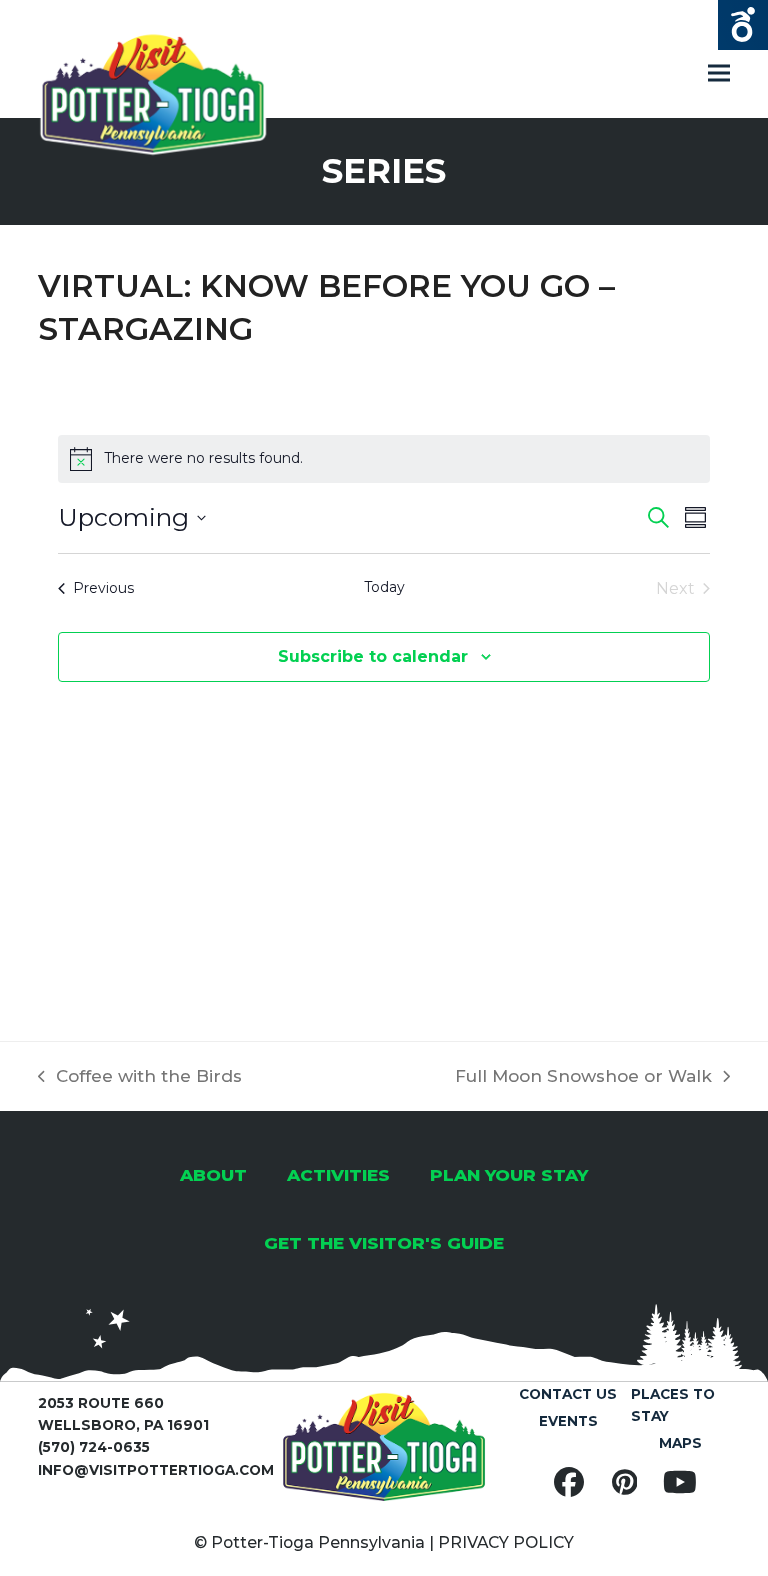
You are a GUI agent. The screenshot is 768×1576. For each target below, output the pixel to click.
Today (384, 587)
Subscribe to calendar (373, 656)
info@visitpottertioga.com (156, 1470)
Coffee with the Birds (140, 1078)
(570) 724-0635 (94, 1447)
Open (743, 25)
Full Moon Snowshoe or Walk (583, 1078)
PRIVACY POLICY (506, 1542)
